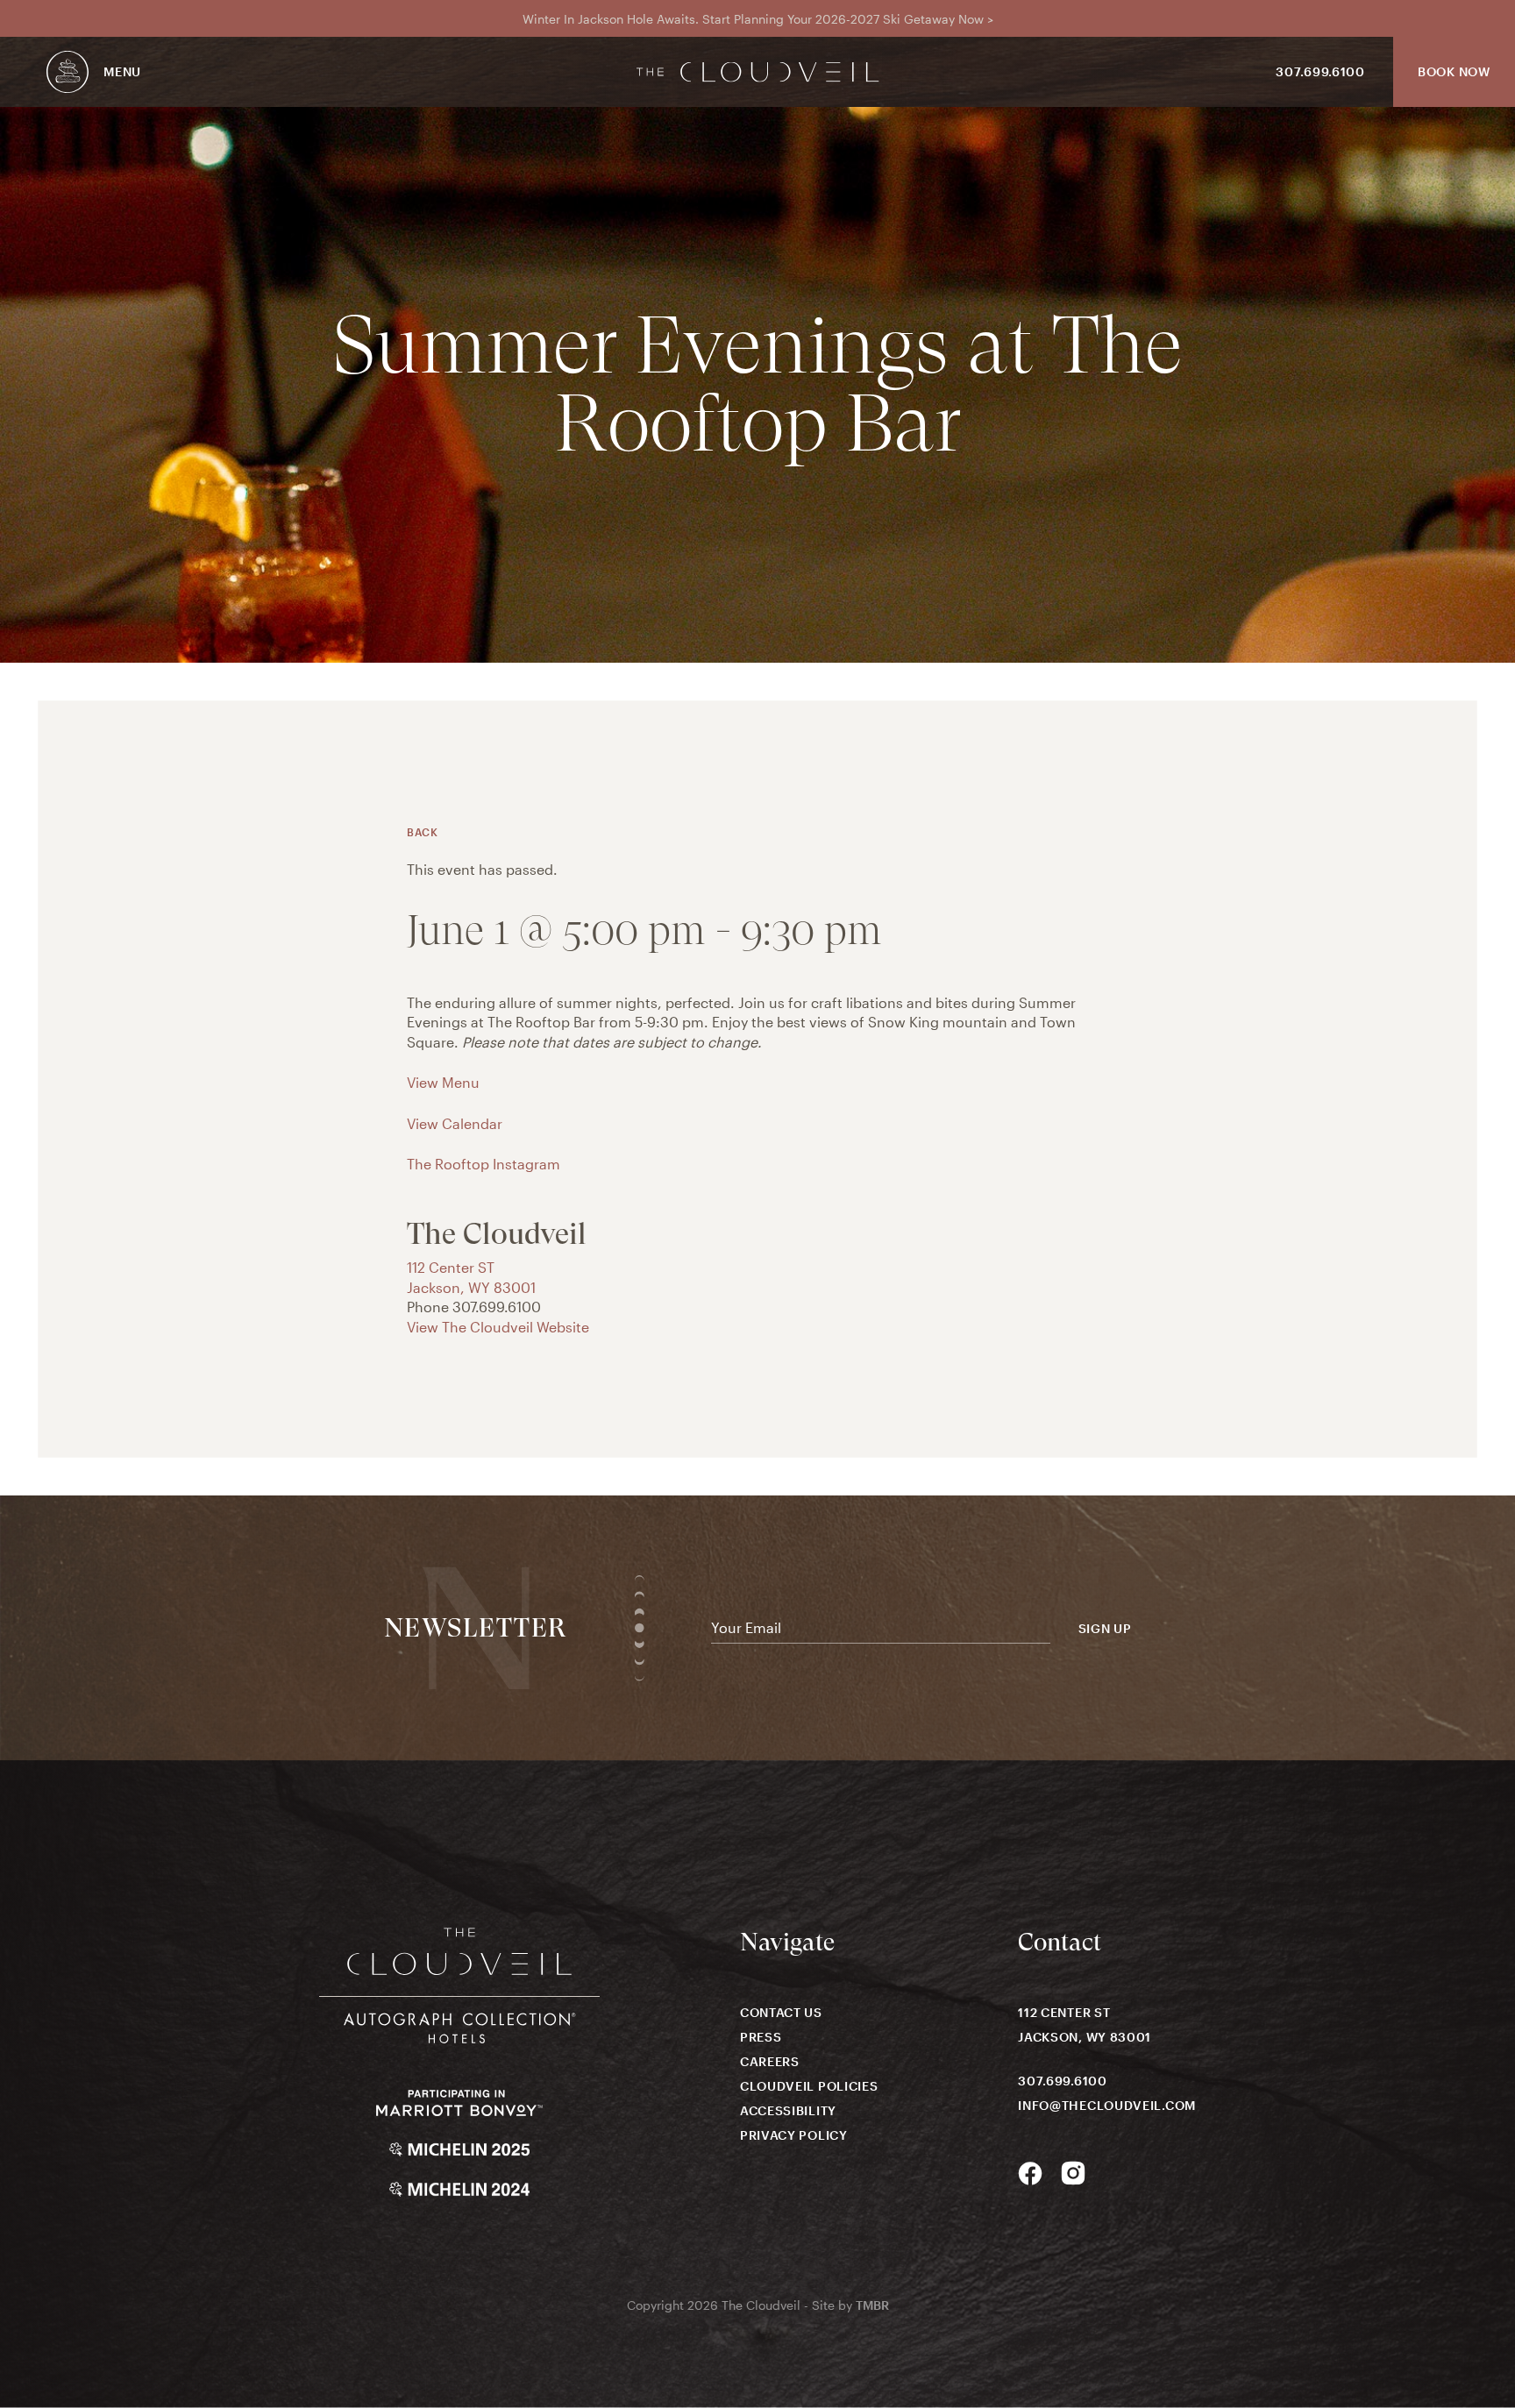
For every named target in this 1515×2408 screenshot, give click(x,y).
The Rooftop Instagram (484, 1164)
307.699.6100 (1320, 71)
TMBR (872, 2305)
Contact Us (781, 2012)
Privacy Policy (794, 2135)
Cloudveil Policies (809, 2086)
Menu (122, 71)
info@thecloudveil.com (1107, 2105)
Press (761, 2037)
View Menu (443, 1082)
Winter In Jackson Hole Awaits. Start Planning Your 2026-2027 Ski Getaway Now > (758, 19)
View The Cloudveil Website (498, 1327)
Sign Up (1105, 1629)
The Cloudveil (758, 72)
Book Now (1454, 71)
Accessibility (788, 2110)
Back (422, 832)
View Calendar (455, 1123)
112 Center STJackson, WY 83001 (1085, 2024)
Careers (770, 2061)
